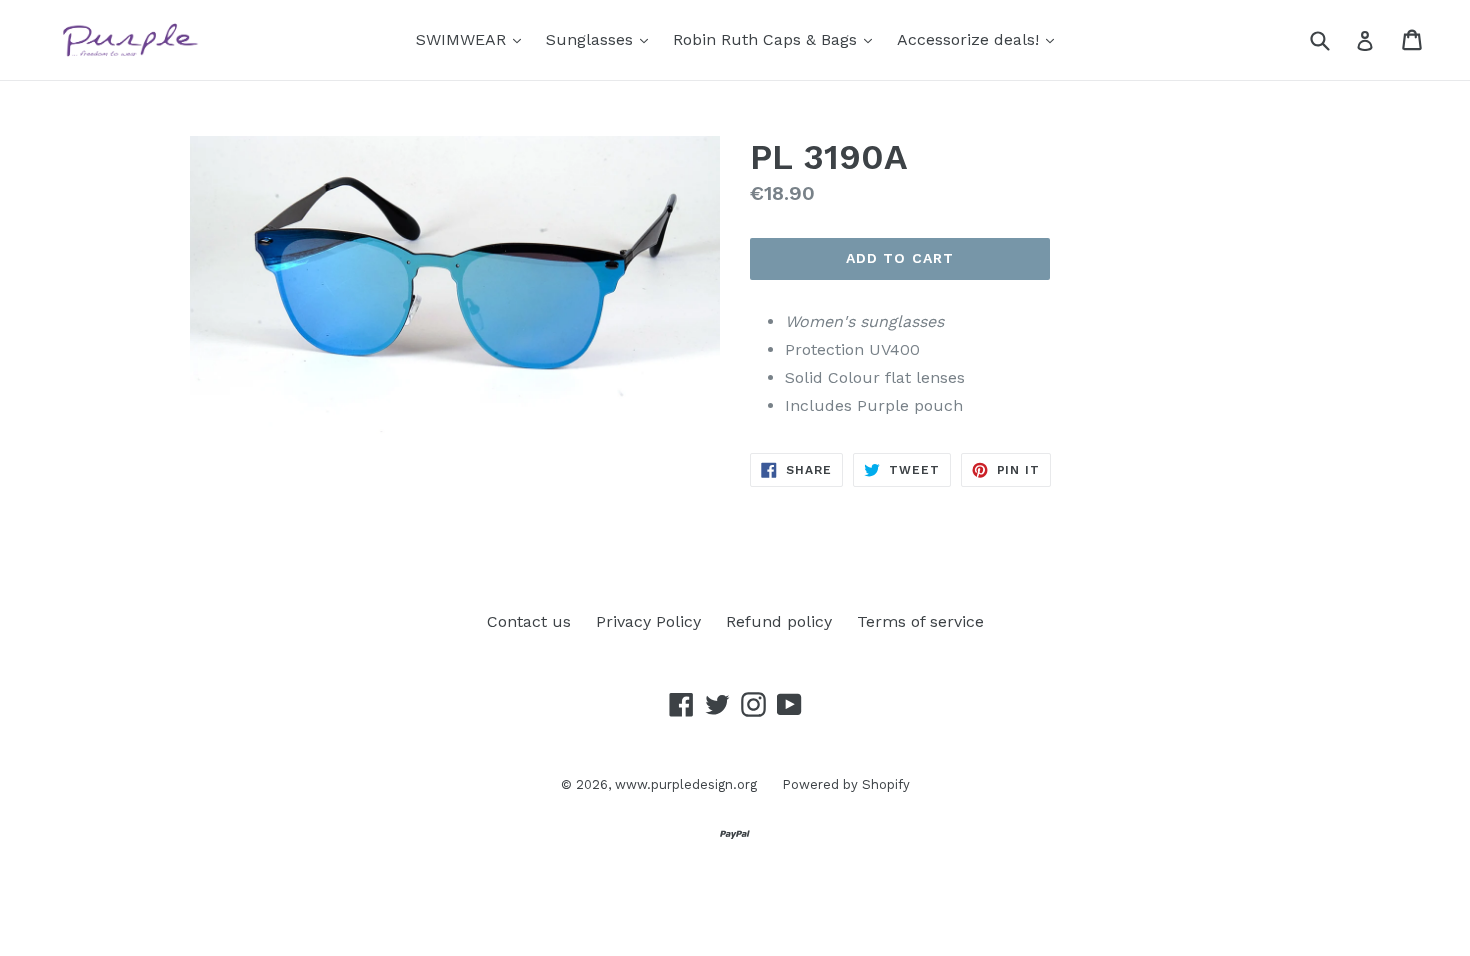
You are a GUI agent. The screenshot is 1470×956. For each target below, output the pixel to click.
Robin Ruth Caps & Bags (777, 39)
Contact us (529, 621)
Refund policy (779, 621)
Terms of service (920, 621)
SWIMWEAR (473, 39)
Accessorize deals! (980, 39)
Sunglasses (602, 39)
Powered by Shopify (846, 784)
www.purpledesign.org (686, 784)
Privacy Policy (648, 621)
